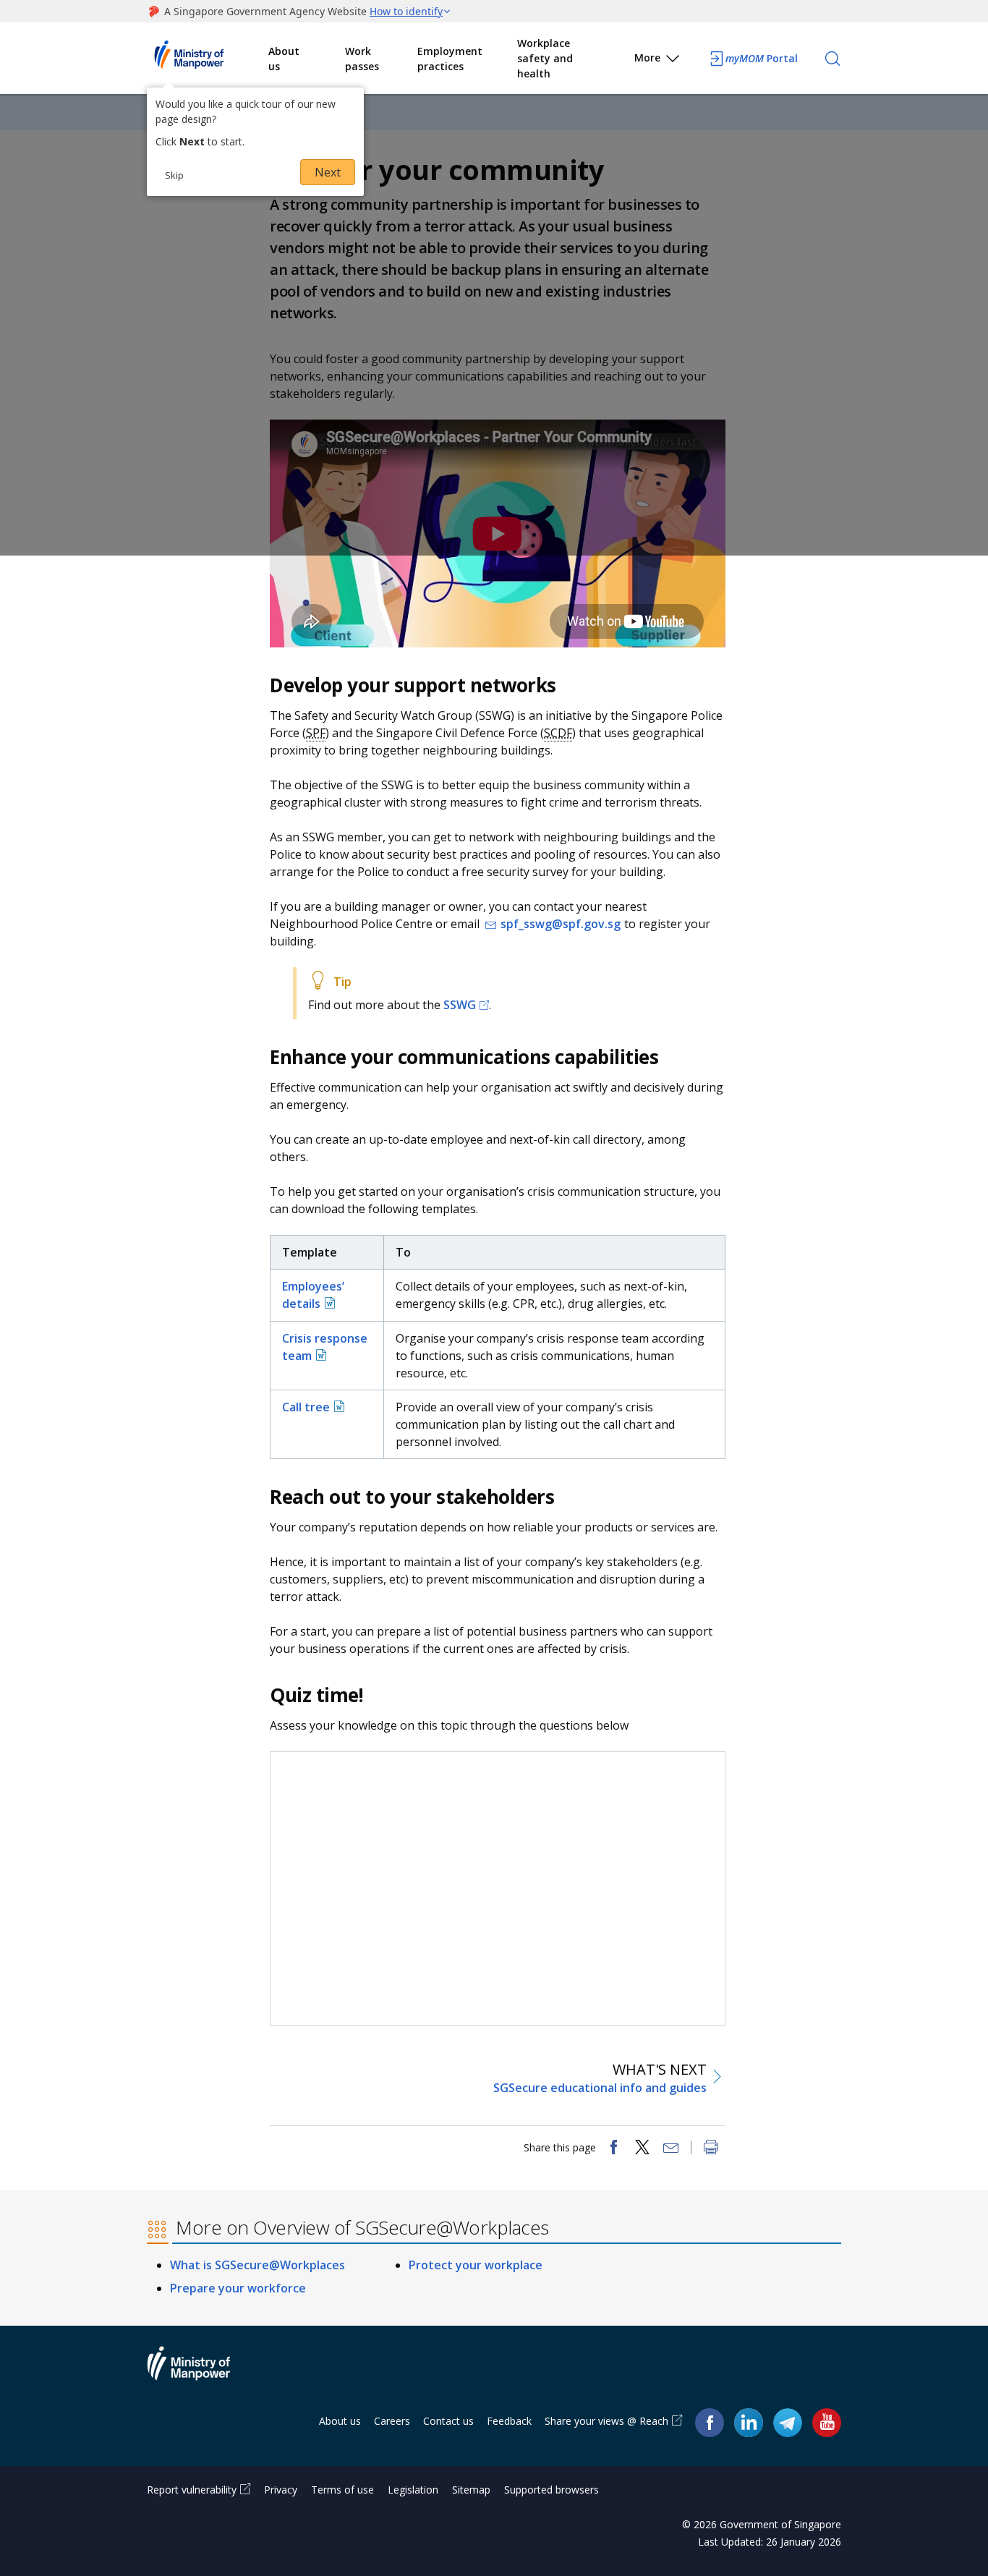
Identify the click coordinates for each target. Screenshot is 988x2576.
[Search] (832, 59)
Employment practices (450, 59)
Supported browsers (552, 2490)
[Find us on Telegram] (788, 2422)
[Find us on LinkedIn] (749, 2423)
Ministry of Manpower (200, 2372)
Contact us (448, 2421)
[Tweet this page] (642, 2148)
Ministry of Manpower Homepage (208, 59)
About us (284, 59)
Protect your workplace (476, 2265)
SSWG (460, 1005)
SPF (316, 733)
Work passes (362, 59)
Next (328, 172)
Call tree (306, 1407)
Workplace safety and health (545, 58)
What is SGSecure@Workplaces (257, 2265)
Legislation (413, 2490)
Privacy (281, 2490)
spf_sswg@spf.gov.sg (561, 924)
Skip (174, 175)
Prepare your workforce (238, 2288)
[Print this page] (711, 2148)
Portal (762, 58)
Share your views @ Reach (606, 2421)
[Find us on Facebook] (710, 2422)
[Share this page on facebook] (613, 2148)
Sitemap (471, 2490)
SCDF (558, 733)
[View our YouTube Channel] (827, 2422)
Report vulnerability (192, 2490)
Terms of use (342, 2490)
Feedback (509, 2421)
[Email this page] (671, 2148)
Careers (392, 2421)
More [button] (647, 58)
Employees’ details (313, 1295)
